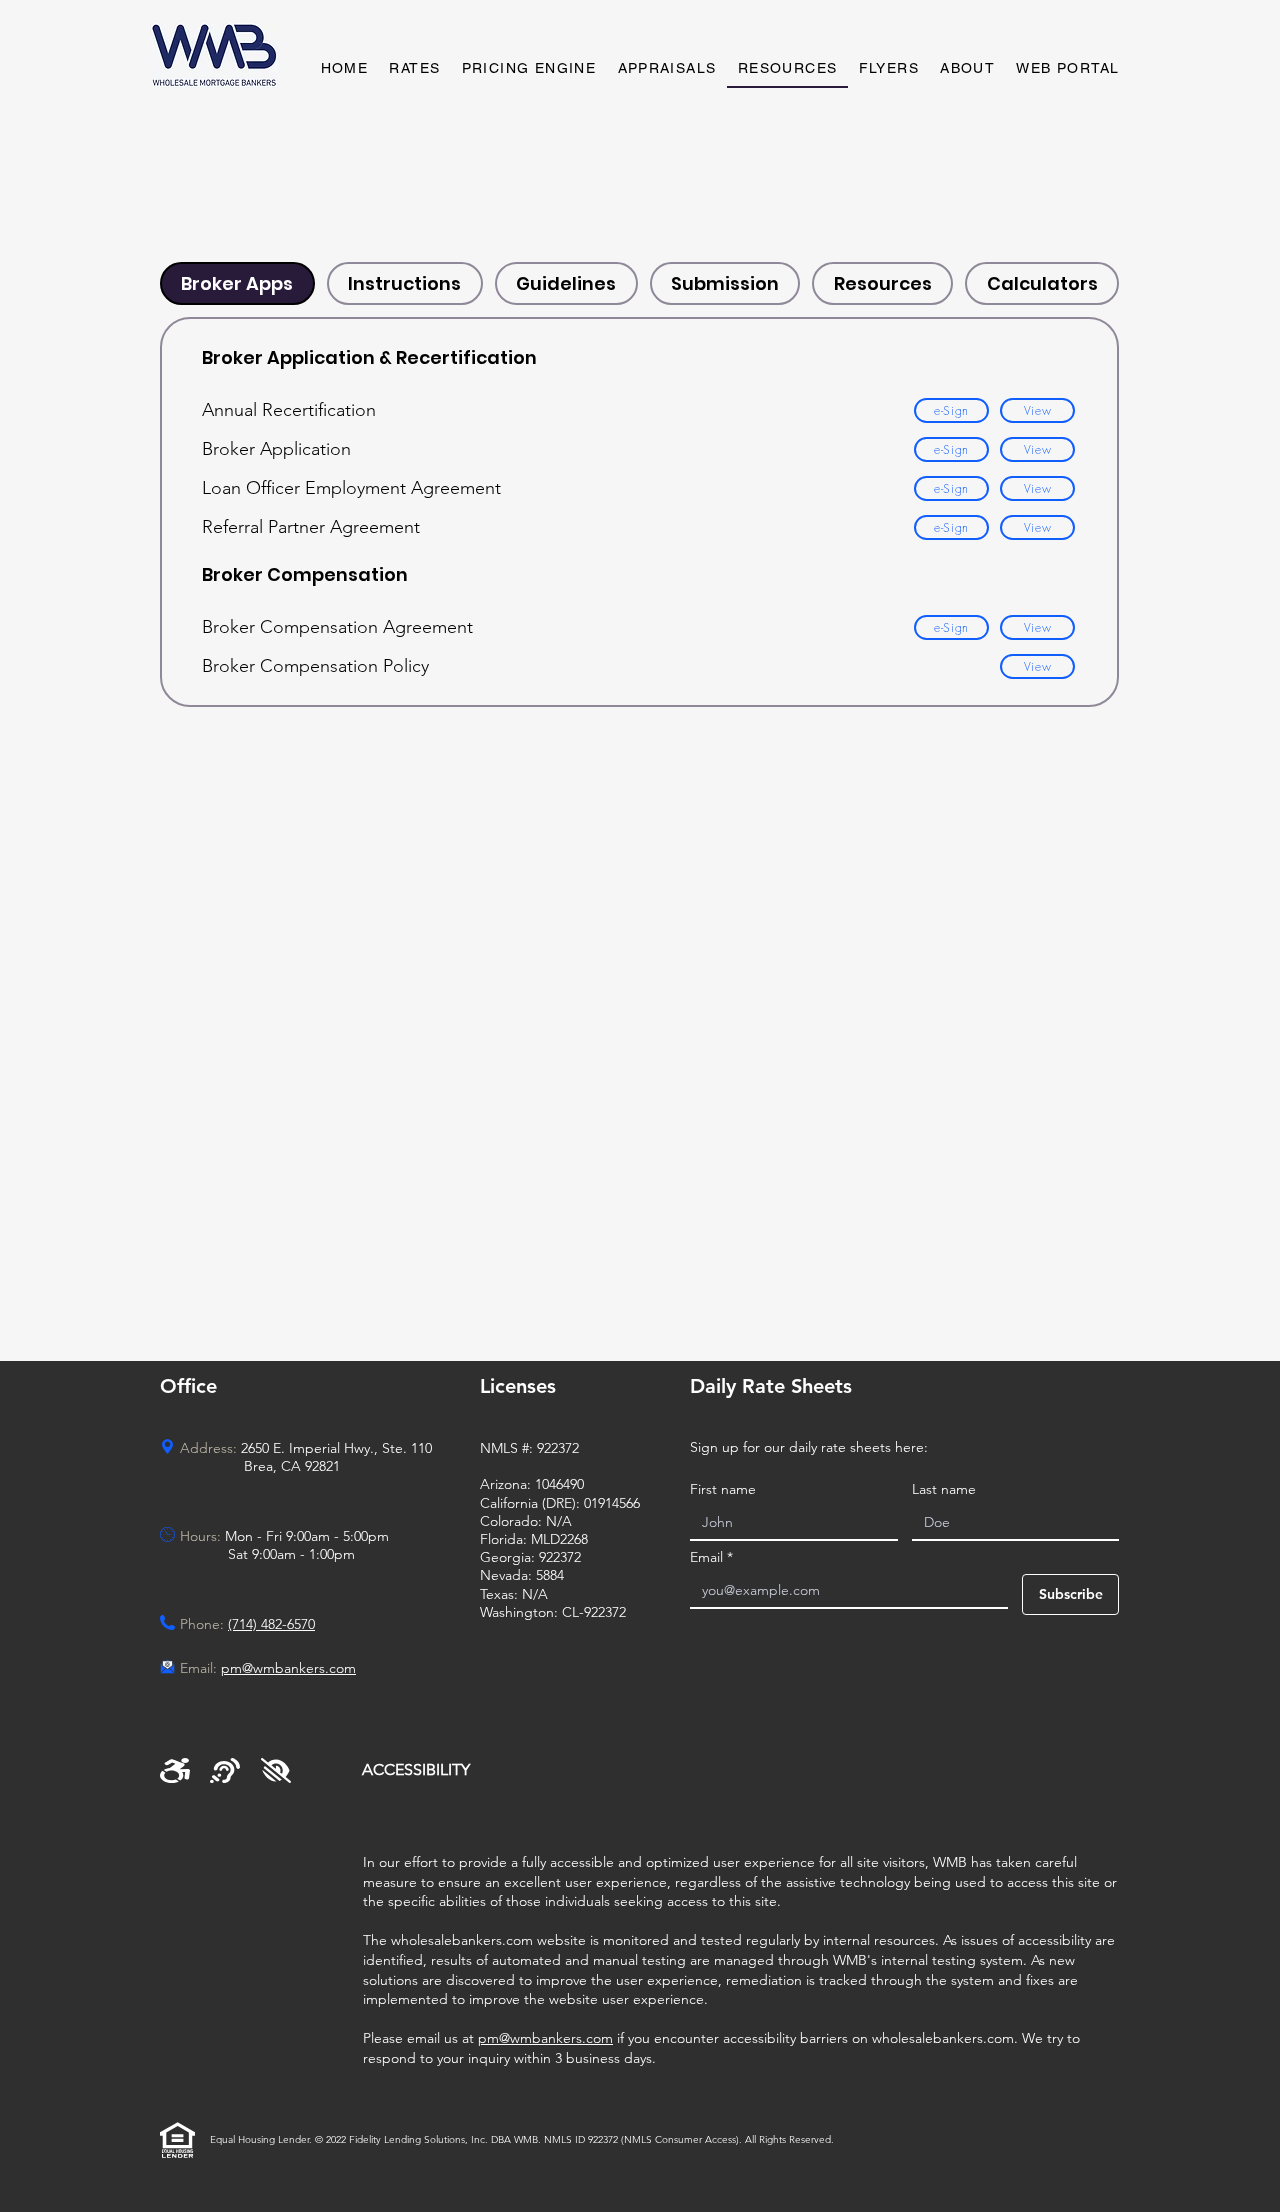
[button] (667, 69)
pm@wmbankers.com (545, 2038)
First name (723, 1489)
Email (711, 1557)
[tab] (237, 283)
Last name (944, 1489)
